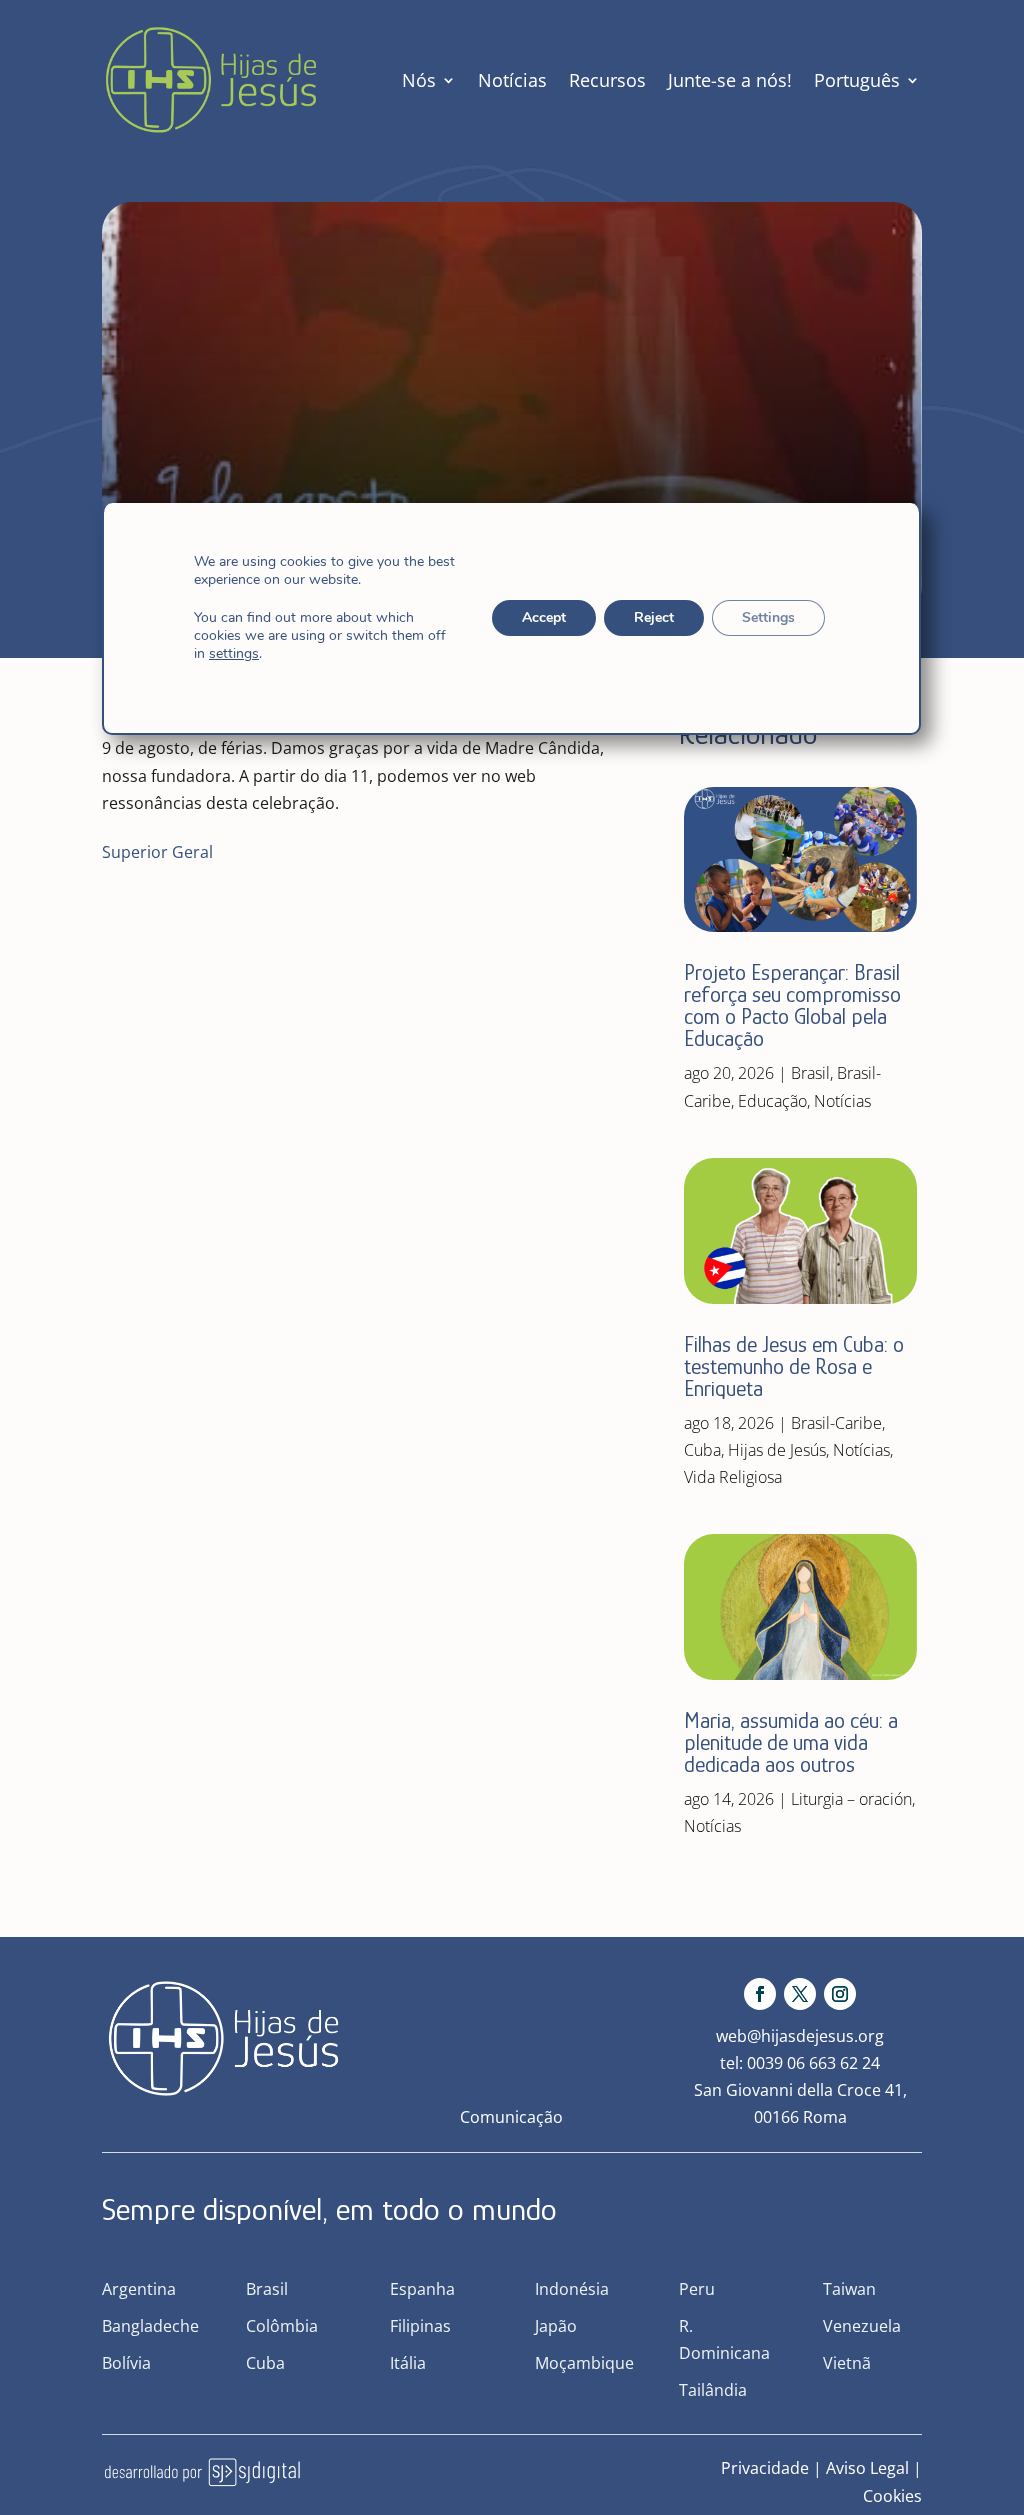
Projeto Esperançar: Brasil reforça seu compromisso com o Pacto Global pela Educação (792, 1005)
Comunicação (511, 2117)
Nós (419, 80)
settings (234, 654)
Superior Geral (157, 852)
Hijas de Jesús (777, 1450)
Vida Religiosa (733, 1477)
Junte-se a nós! (730, 80)
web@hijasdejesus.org (800, 2036)
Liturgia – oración (851, 1799)
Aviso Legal (867, 2468)
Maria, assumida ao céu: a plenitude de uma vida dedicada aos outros (791, 1742)
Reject (655, 617)
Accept (545, 617)
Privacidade (765, 2468)
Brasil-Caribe (836, 1423)
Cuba (702, 1450)
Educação (772, 1101)
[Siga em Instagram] (840, 1994)
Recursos (607, 80)
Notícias (512, 80)
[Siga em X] (800, 1994)
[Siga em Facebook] (760, 1994)
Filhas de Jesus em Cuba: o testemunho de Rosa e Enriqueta (794, 1366)
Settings (769, 617)
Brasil (810, 1073)
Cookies (892, 2496)
